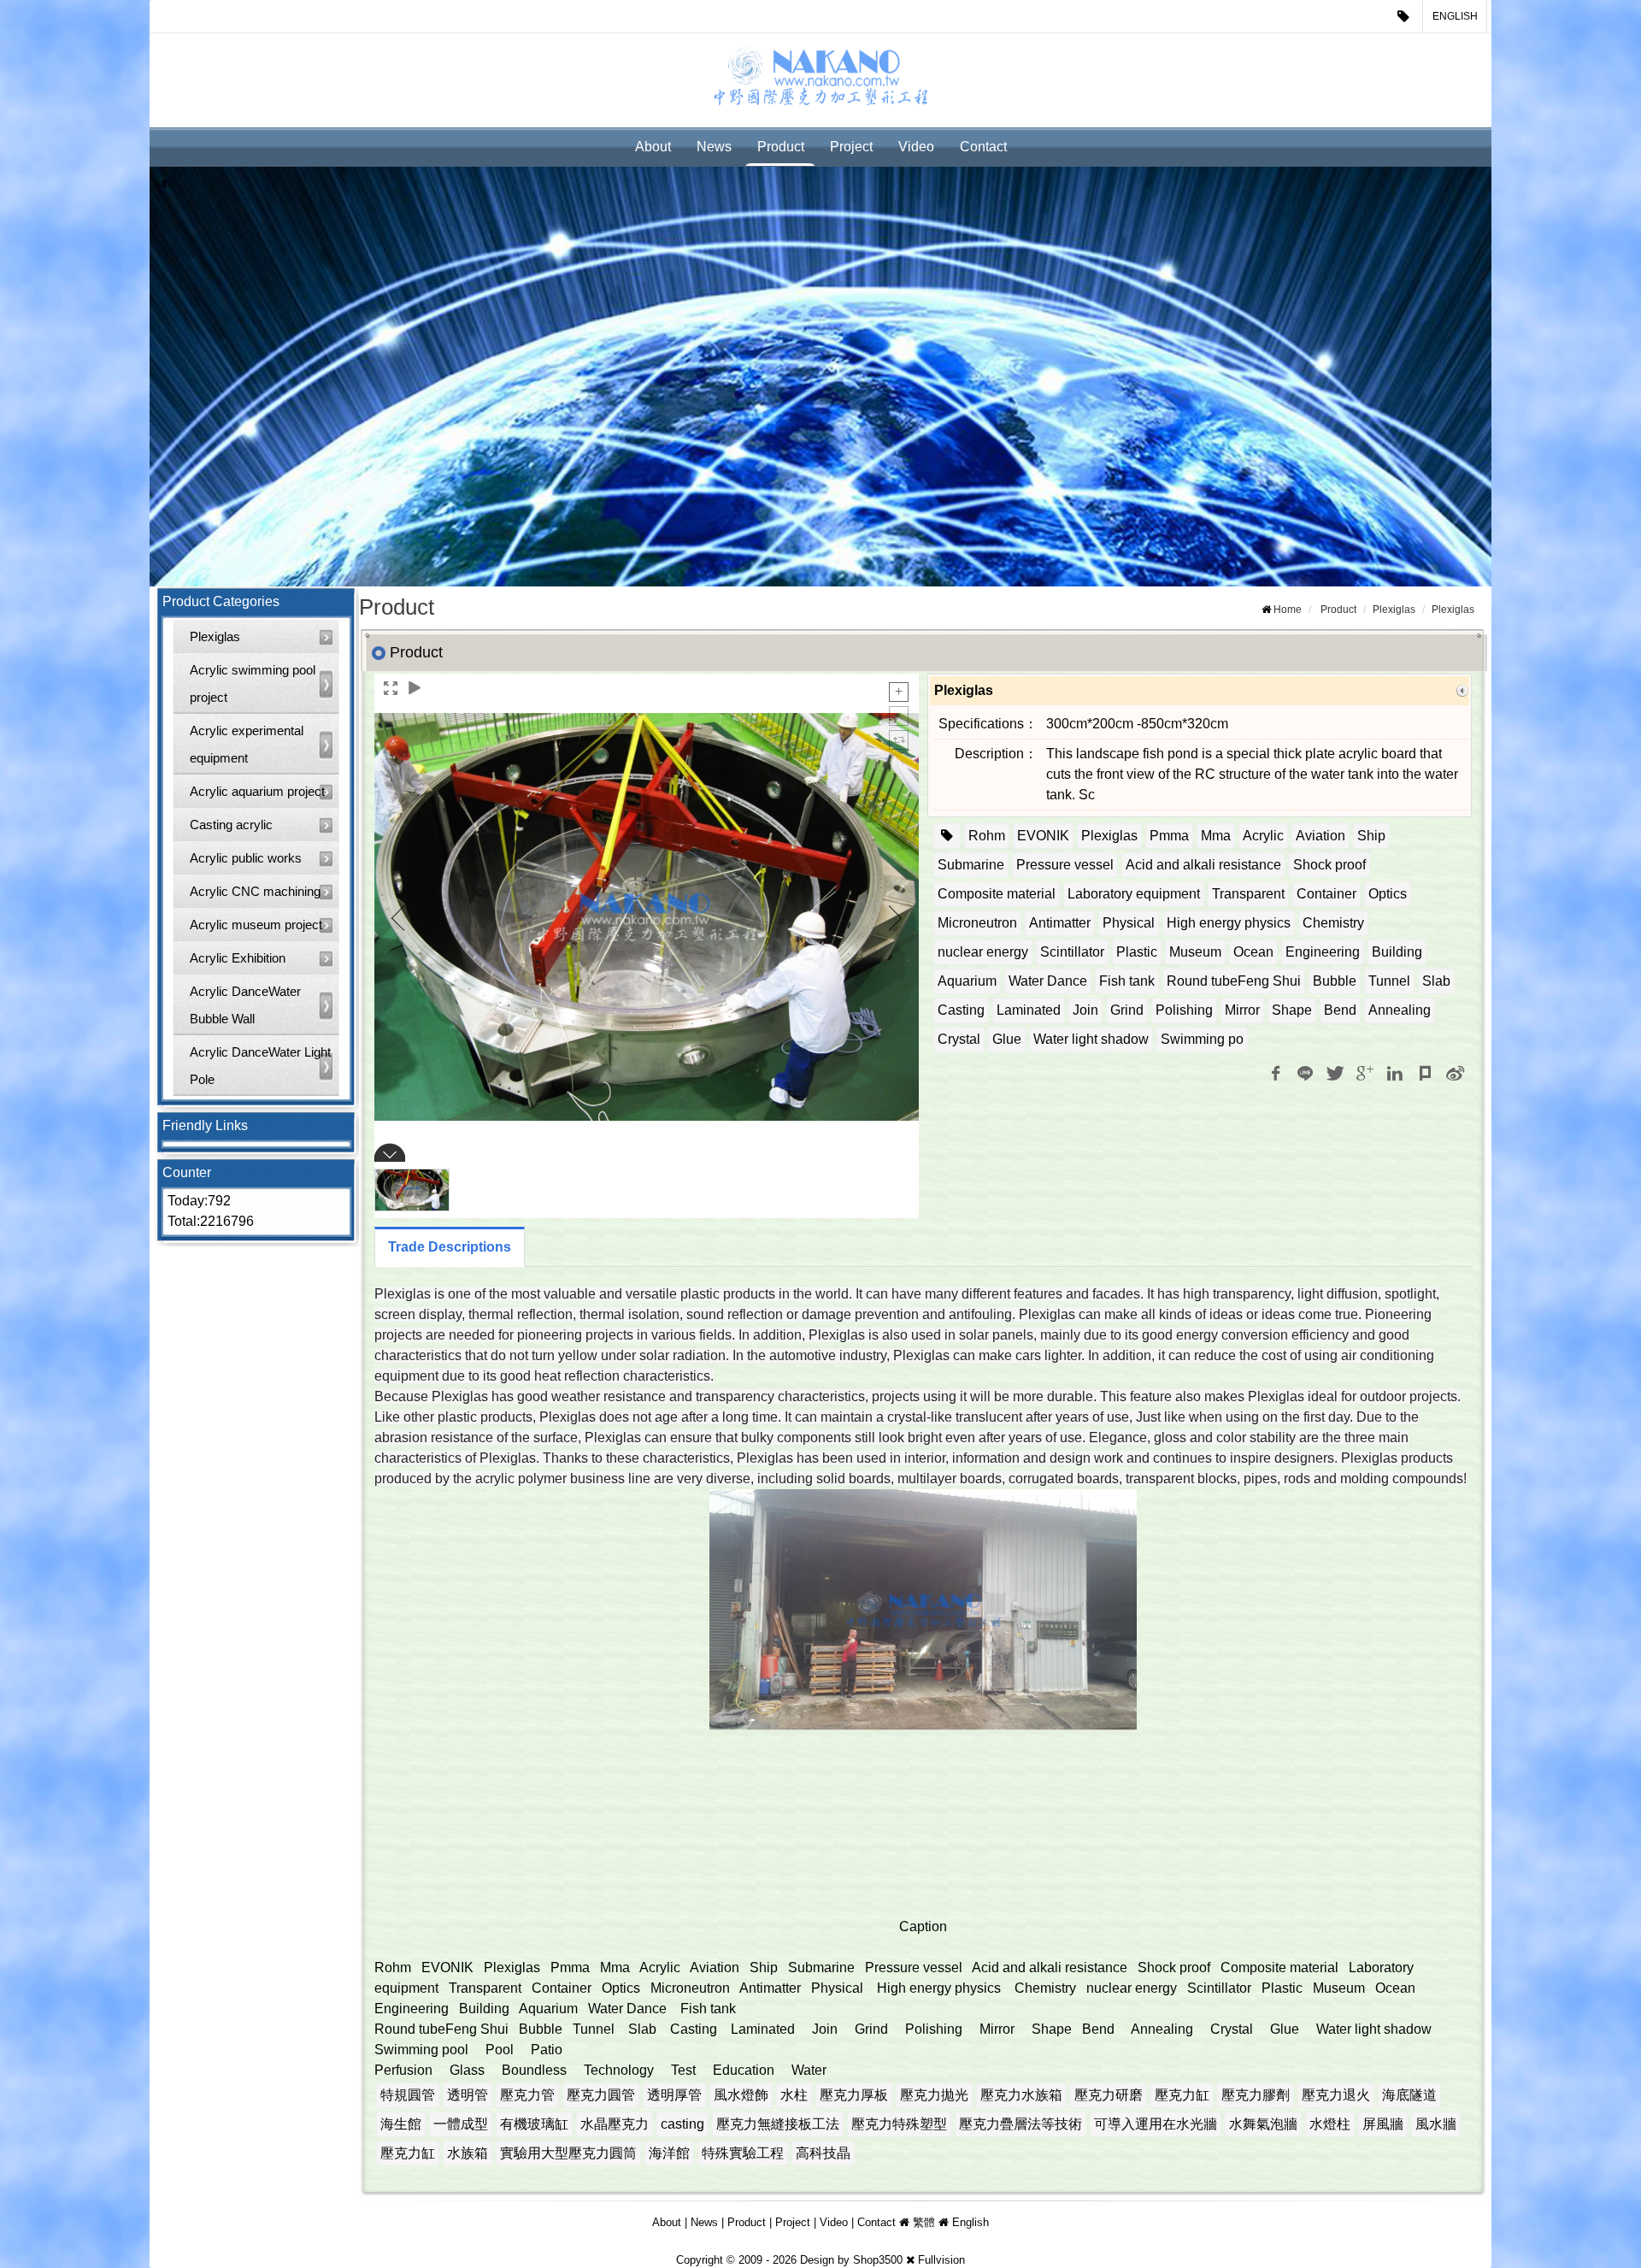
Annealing (1400, 1010)
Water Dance (1048, 981)
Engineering (1323, 952)
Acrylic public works (246, 858)
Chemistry (1333, 923)
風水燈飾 (741, 2095)
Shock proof (1329, 865)
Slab (1436, 981)
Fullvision (941, 2260)
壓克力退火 (1336, 2095)
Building (1397, 952)
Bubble (1335, 981)
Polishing (1184, 1010)
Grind (1127, 1010)
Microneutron (977, 923)
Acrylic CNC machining (255, 891)
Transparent (1248, 894)
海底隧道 (1409, 2095)
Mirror (1242, 1010)
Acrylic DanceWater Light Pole (260, 1066)
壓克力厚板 (854, 2095)
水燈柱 (1330, 2124)
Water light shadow (1091, 1039)
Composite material (997, 894)
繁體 (924, 2222)
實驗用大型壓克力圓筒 (568, 2153)
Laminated (1029, 1010)
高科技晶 (823, 2153)
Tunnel (1389, 981)
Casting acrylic (231, 825)
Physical (1129, 923)
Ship (1371, 836)
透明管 (468, 2095)
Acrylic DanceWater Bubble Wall (245, 1005)
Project (851, 147)
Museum (1195, 952)
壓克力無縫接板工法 (778, 2124)
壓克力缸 (1182, 2095)
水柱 (794, 2095)
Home (1288, 610)
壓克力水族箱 (1021, 2095)
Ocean (1253, 952)
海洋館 (669, 2153)
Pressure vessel (1065, 865)
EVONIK (1043, 836)
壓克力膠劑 (1256, 2095)
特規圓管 (408, 2095)
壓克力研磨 (1109, 2095)
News (714, 147)
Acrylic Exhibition (238, 958)
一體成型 (461, 2124)
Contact (983, 147)
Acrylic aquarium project (257, 791)
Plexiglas (215, 636)
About (653, 147)
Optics (1388, 894)
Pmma (1169, 836)
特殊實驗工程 (743, 2153)
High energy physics (1229, 923)
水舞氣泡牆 (1263, 2124)
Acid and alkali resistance (1203, 865)
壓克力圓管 (601, 2095)
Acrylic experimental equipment (247, 744)
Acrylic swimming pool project (253, 683)
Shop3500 (878, 2260)
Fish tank (1127, 981)
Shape (1292, 1010)
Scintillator (1072, 952)
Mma (1216, 836)
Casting (961, 1010)
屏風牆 (1383, 2124)
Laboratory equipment (1134, 894)
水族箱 (468, 2153)
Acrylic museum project (256, 925)
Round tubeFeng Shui (1234, 981)
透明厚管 (674, 2095)
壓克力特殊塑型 (899, 2124)
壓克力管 (527, 2095)
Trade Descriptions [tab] (450, 1247)
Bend (1340, 1010)
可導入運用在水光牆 (1156, 2124)
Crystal (959, 1039)
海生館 (401, 2124)
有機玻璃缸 (534, 2124)
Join (1085, 1010)
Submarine (971, 865)
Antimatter (1060, 923)
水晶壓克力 (615, 2124)
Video (916, 147)
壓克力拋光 (934, 2095)
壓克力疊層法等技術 (1020, 2124)
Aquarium (967, 981)
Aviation (1320, 836)
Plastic (1137, 952)
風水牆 (1436, 2124)
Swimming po (1202, 1039)
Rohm (987, 836)
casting (682, 2124)
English (1455, 16)
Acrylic (1263, 836)
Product (781, 147)
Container (1326, 894)
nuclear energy (983, 952)
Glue (1007, 1039)
